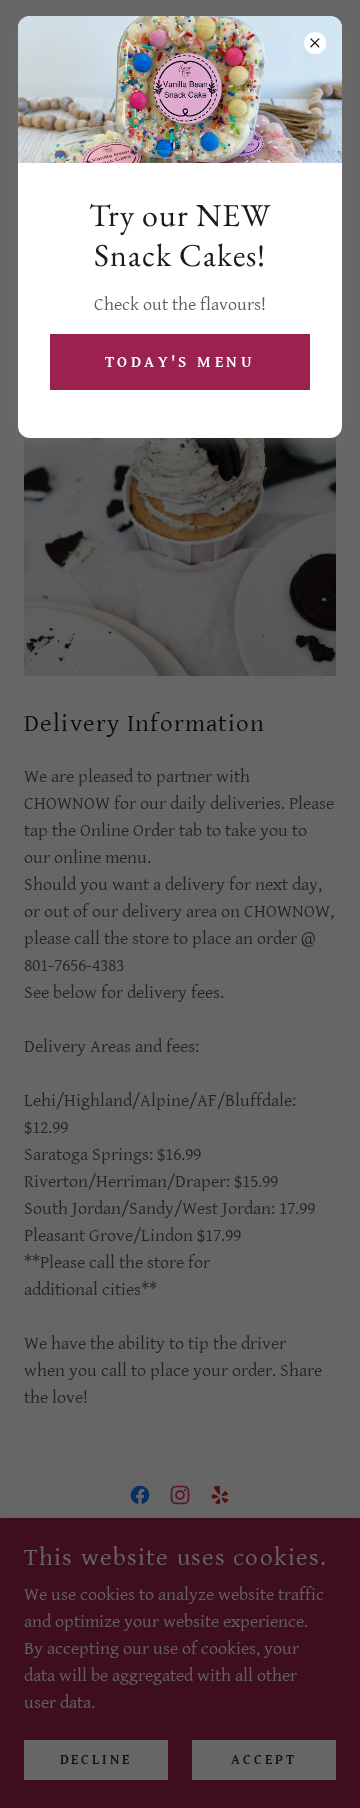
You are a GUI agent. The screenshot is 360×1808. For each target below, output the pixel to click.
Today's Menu (180, 362)
